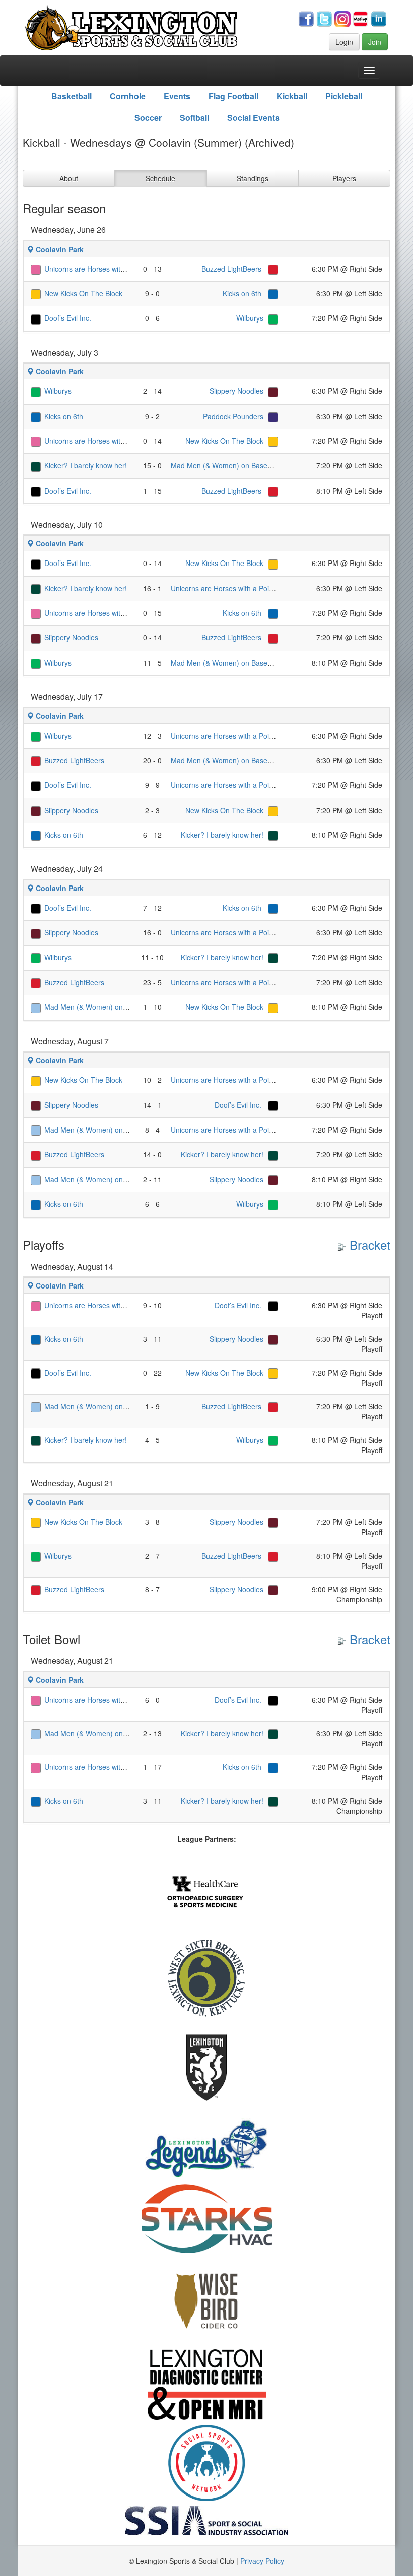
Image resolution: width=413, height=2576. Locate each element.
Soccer (148, 117)
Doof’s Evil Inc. (68, 318)
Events (177, 96)
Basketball (72, 96)
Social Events (253, 117)
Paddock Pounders (233, 416)
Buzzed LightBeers (232, 269)
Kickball (292, 96)
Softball (194, 117)
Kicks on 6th (243, 293)
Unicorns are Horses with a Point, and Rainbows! (122, 269)
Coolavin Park (59, 249)
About (69, 178)
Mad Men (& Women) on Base (219, 465)
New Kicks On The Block (83, 293)
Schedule (160, 178)
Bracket (368, 1244)
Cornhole (128, 96)
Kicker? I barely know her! (86, 465)
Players (344, 178)
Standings (253, 178)
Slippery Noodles (236, 391)
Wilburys (250, 318)
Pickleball (344, 96)
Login (344, 42)
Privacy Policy (262, 2561)
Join (375, 42)
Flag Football (233, 96)
